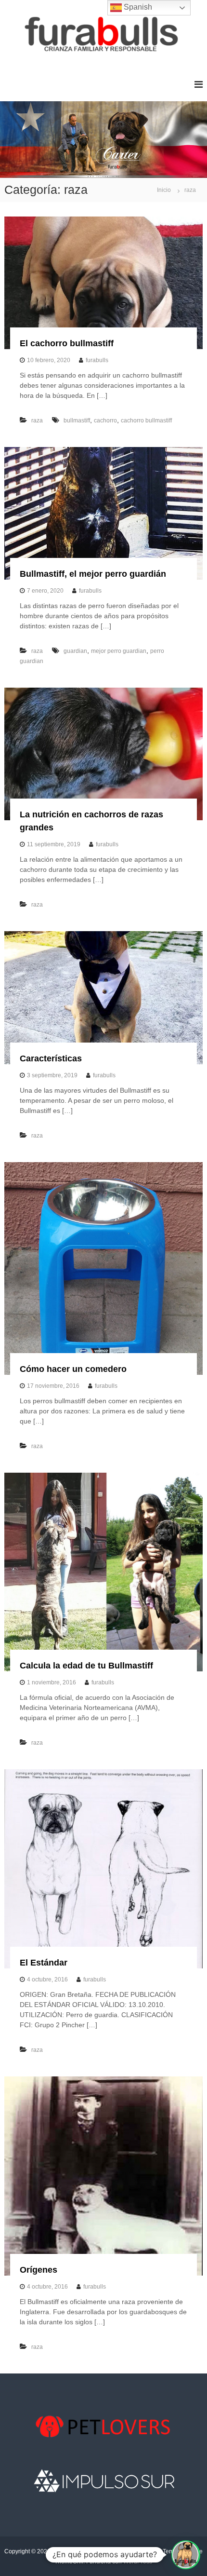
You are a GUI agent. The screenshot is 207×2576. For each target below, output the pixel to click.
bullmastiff (77, 420)
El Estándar (44, 1963)
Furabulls (64, 2551)
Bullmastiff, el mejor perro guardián (93, 574)
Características (51, 1058)
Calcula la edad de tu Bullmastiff (86, 1666)
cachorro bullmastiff (146, 420)
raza (37, 420)
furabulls (97, 360)
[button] (186, 2555)
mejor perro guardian (119, 651)
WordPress (138, 2562)
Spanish (137, 7)
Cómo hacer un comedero (73, 1369)
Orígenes (39, 2270)
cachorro (105, 420)
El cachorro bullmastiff (67, 343)
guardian (75, 651)
